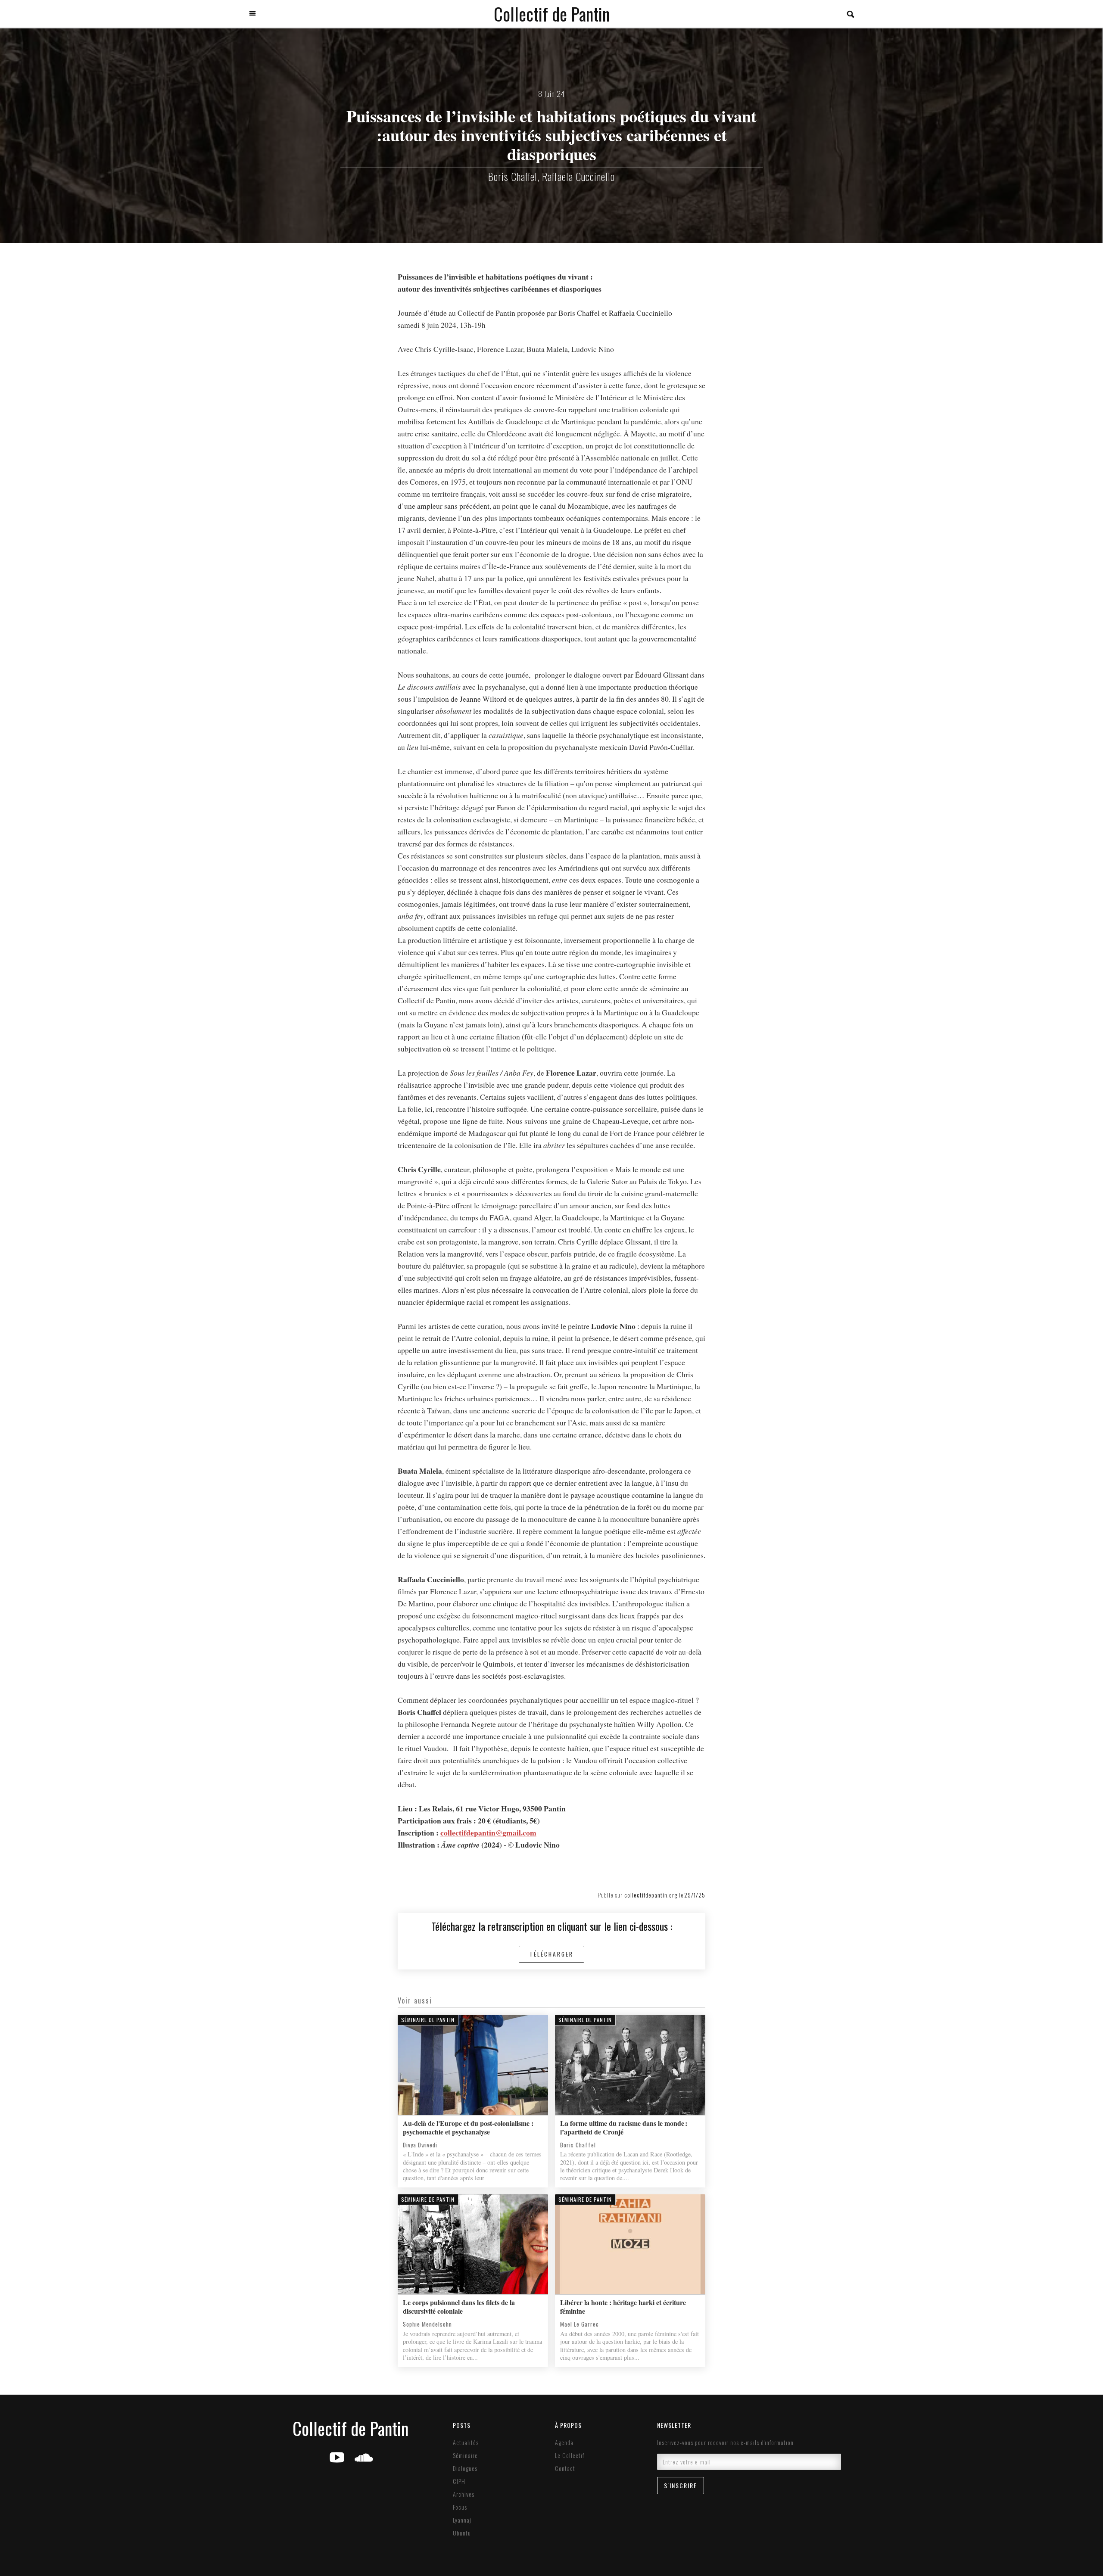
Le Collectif (570, 2455)
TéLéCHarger (551, 1954)
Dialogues (465, 2468)
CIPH (459, 2481)
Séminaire (465, 2455)
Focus (460, 2507)
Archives (464, 2494)
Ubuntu (462, 2533)
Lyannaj (462, 2520)
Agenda (564, 2442)
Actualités (466, 2442)
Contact (565, 2468)
